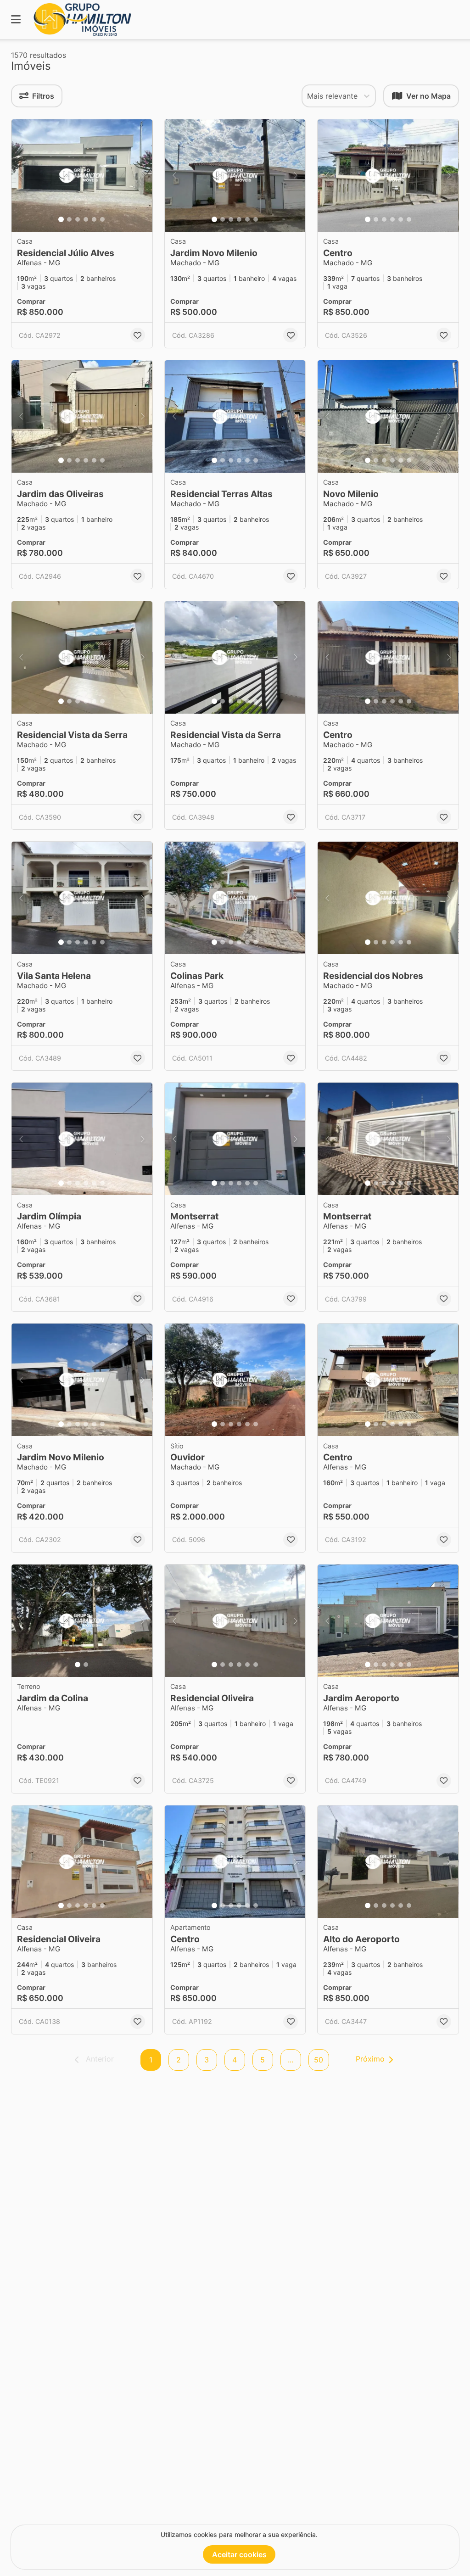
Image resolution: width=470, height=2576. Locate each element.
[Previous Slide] (21, 176)
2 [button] (179, 2060)
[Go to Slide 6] (102, 219)
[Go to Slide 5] (94, 219)
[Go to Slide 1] (61, 219)
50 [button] (319, 2060)
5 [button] (263, 2060)
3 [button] (207, 2060)
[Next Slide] (143, 176)
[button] (82, 176)
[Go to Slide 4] (86, 219)
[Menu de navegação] (16, 20)
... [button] (291, 2060)
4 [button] (235, 2060)
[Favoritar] (138, 335)
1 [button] (151, 2060)
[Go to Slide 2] (69, 219)
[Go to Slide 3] (78, 219)
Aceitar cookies (239, 2554)
